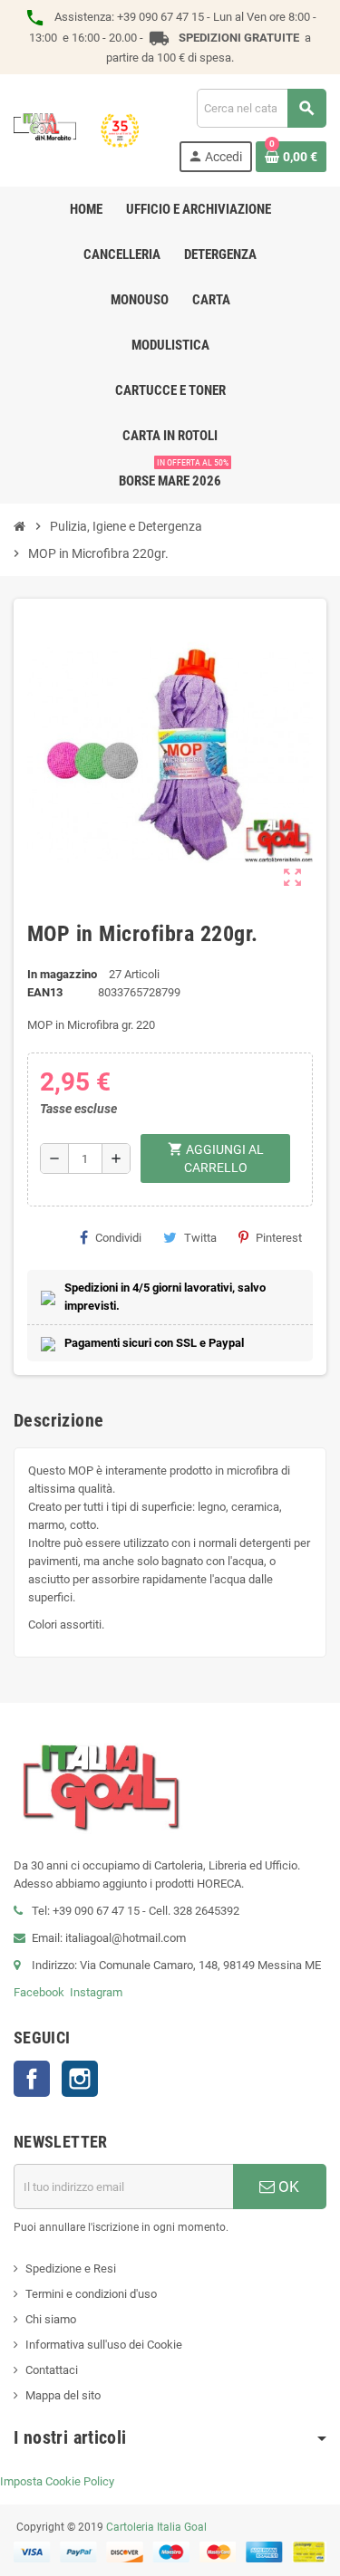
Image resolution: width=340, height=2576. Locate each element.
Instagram (96, 1992)
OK (287, 2187)
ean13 (45, 992)
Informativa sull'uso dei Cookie (104, 2345)
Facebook (39, 1992)
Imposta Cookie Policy (57, 2481)
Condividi (118, 1238)
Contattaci (52, 2370)
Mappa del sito (63, 2395)
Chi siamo (51, 2319)
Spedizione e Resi (71, 2268)
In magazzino (62, 974)
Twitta (200, 1238)
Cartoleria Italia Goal (156, 2527)
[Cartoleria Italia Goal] (76, 129)
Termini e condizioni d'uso (91, 2294)
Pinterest (279, 1238)
